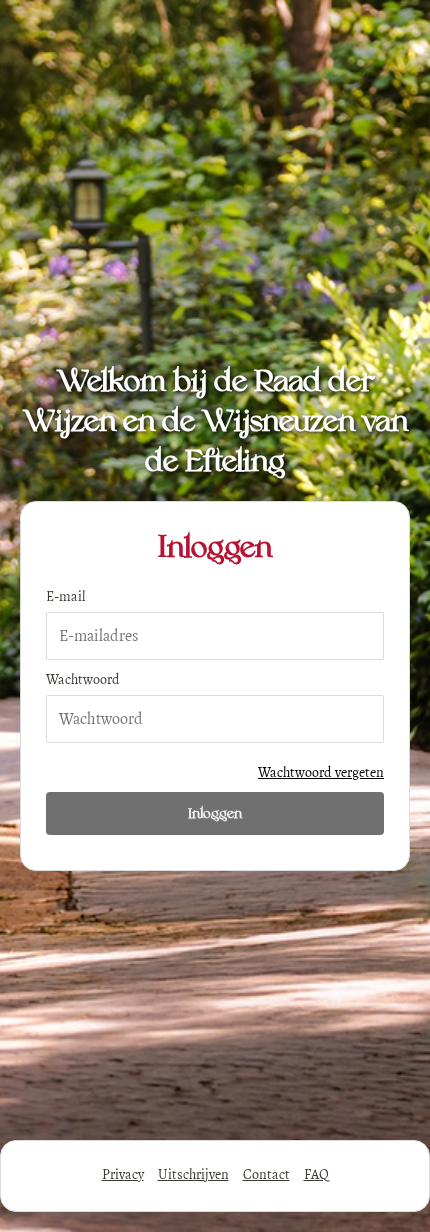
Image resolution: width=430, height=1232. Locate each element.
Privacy (123, 1174)
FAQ (316, 1174)
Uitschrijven (193, 1174)
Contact (266, 1174)
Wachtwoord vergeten (321, 772)
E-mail (65, 596)
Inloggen (215, 813)
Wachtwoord (83, 679)
